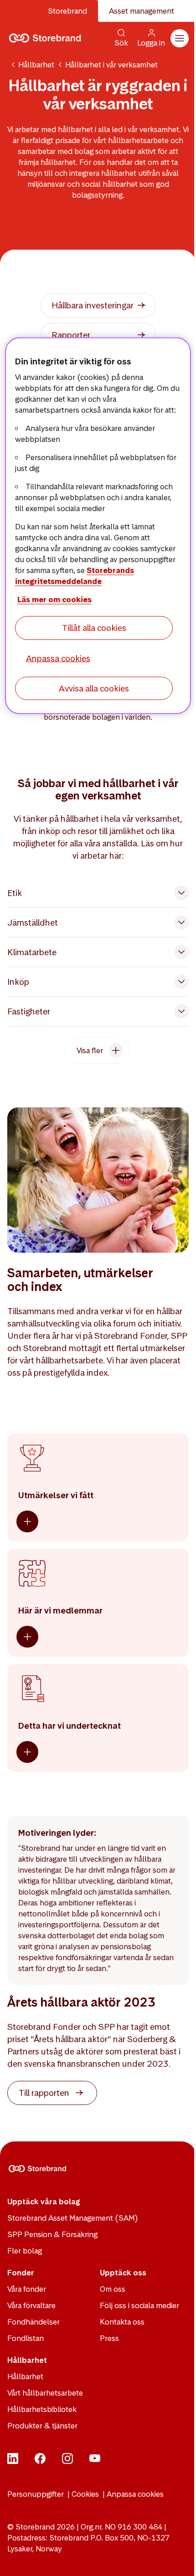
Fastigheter (29, 1011)
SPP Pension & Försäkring (52, 2234)
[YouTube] (95, 2461)
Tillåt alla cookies (94, 628)
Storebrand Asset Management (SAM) (73, 2218)
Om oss (113, 2289)
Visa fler (90, 1050)
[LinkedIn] (13, 2461)
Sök (121, 43)
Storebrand (67, 11)
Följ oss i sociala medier (139, 2305)
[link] (98, 305)
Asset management (142, 11)
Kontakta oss (122, 2322)
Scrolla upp (178, 2558)
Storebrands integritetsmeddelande (75, 576)
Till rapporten (44, 2093)
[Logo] (47, 38)
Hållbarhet (36, 65)
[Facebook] (40, 2461)
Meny (180, 38)
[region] (98, 526)
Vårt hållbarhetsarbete (45, 2393)
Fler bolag (25, 2251)
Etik (15, 893)
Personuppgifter (36, 2494)
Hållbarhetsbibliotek (42, 2409)
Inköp (18, 982)
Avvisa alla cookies (94, 688)
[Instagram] (67, 2461)
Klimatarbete (32, 952)
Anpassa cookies (135, 2494)
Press (109, 2338)
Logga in (151, 43)
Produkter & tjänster (42, 2426)
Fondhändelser (34, 2322)
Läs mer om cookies (54, 599)
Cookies (85, 2494)
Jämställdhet (33, 923)
